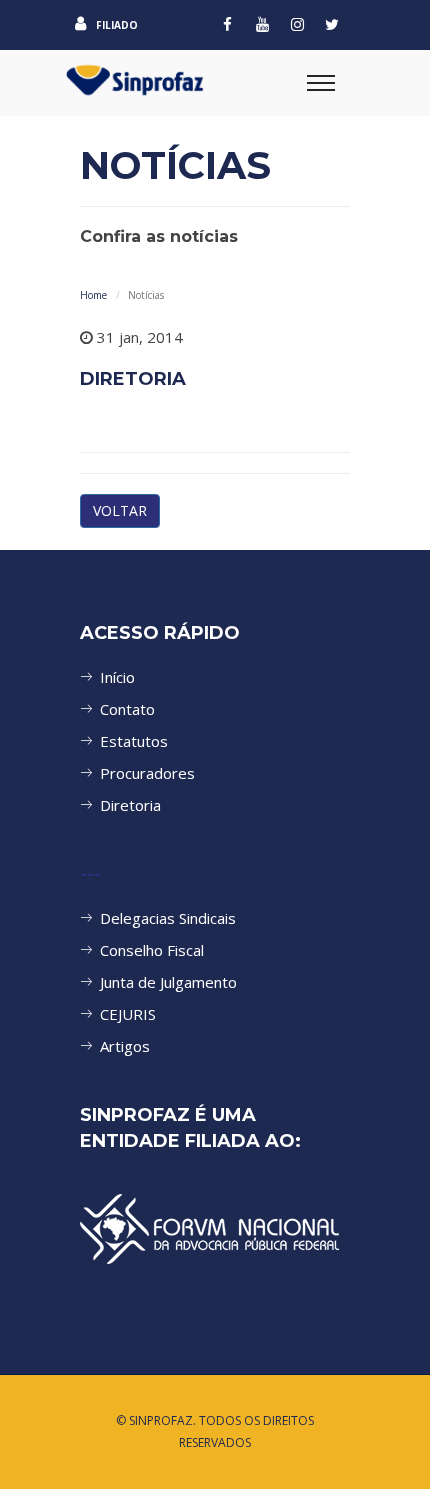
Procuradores (147, 773)
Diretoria (130, 805)
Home (93, 295)
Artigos (125, 1046)
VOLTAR (120, 510)
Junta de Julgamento (168, 982)
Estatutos (134, 741)
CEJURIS (128, 1014)
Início (117, 677)
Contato (127, 709)
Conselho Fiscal (152, 950)
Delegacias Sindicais (168, 918)
